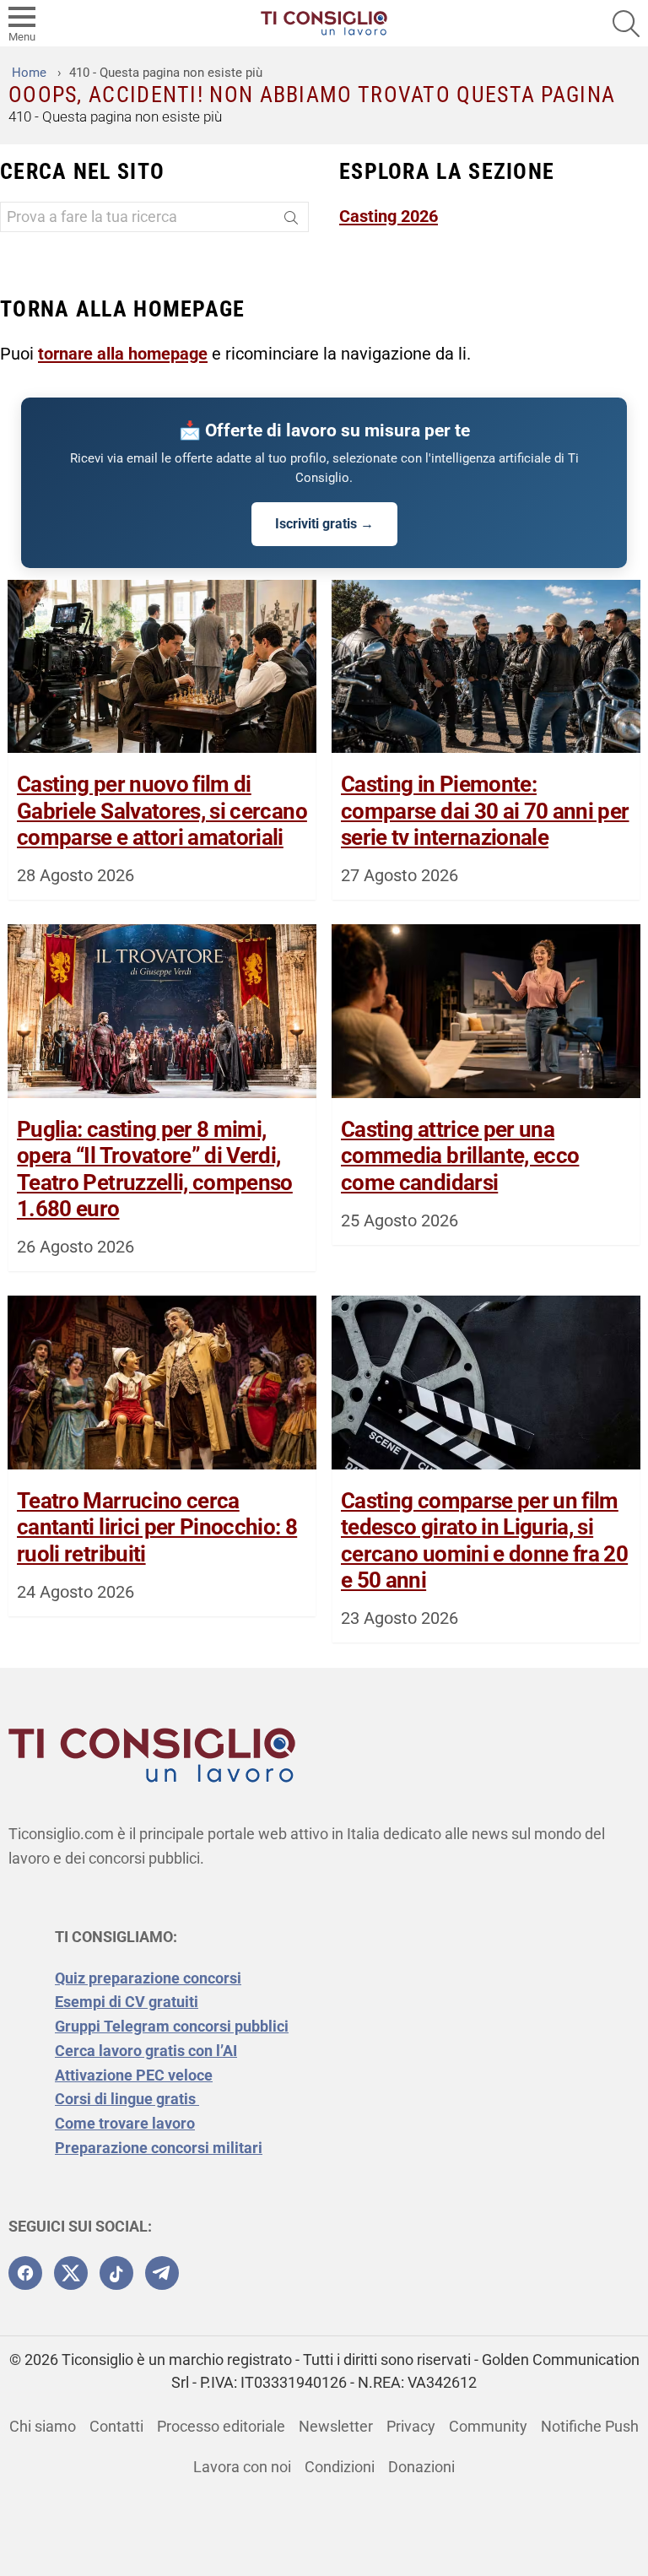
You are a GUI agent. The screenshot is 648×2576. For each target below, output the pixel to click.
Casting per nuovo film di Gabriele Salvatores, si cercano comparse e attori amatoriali (162, 810)
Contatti (116, 2426)
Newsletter (336, 2426)
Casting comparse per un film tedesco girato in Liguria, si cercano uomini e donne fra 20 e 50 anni (484, 1540)
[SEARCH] (626, 24)
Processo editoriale (221, 2426)
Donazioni (421, 2467)
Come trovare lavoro (125, 2123)
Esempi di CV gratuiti (127, 2002)
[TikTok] (116, 2273)
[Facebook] (25, 2273)
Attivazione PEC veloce (134, 2075)
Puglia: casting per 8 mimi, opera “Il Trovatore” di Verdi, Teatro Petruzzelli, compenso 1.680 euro (155, 1169)
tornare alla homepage (123, 354)
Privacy (411, 2426)
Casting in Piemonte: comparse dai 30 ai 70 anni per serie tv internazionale (485, 810)
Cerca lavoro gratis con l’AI (146, 2051)
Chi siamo (43, 2426)
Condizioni (340, 2467)
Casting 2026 (389, 216)
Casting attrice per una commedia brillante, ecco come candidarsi (460, 1155)
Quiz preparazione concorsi (148, 1978)
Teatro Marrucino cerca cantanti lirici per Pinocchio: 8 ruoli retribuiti (157, 1527)
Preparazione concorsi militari (159, 2148)
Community (488, 2426)
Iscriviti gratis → (324, 524)
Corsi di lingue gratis (127, 2099)
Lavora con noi (242, 2467)
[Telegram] (162, 2273)
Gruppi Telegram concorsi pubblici (172, 2026)
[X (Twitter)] (71, 2273)
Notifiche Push (590, 2426)
